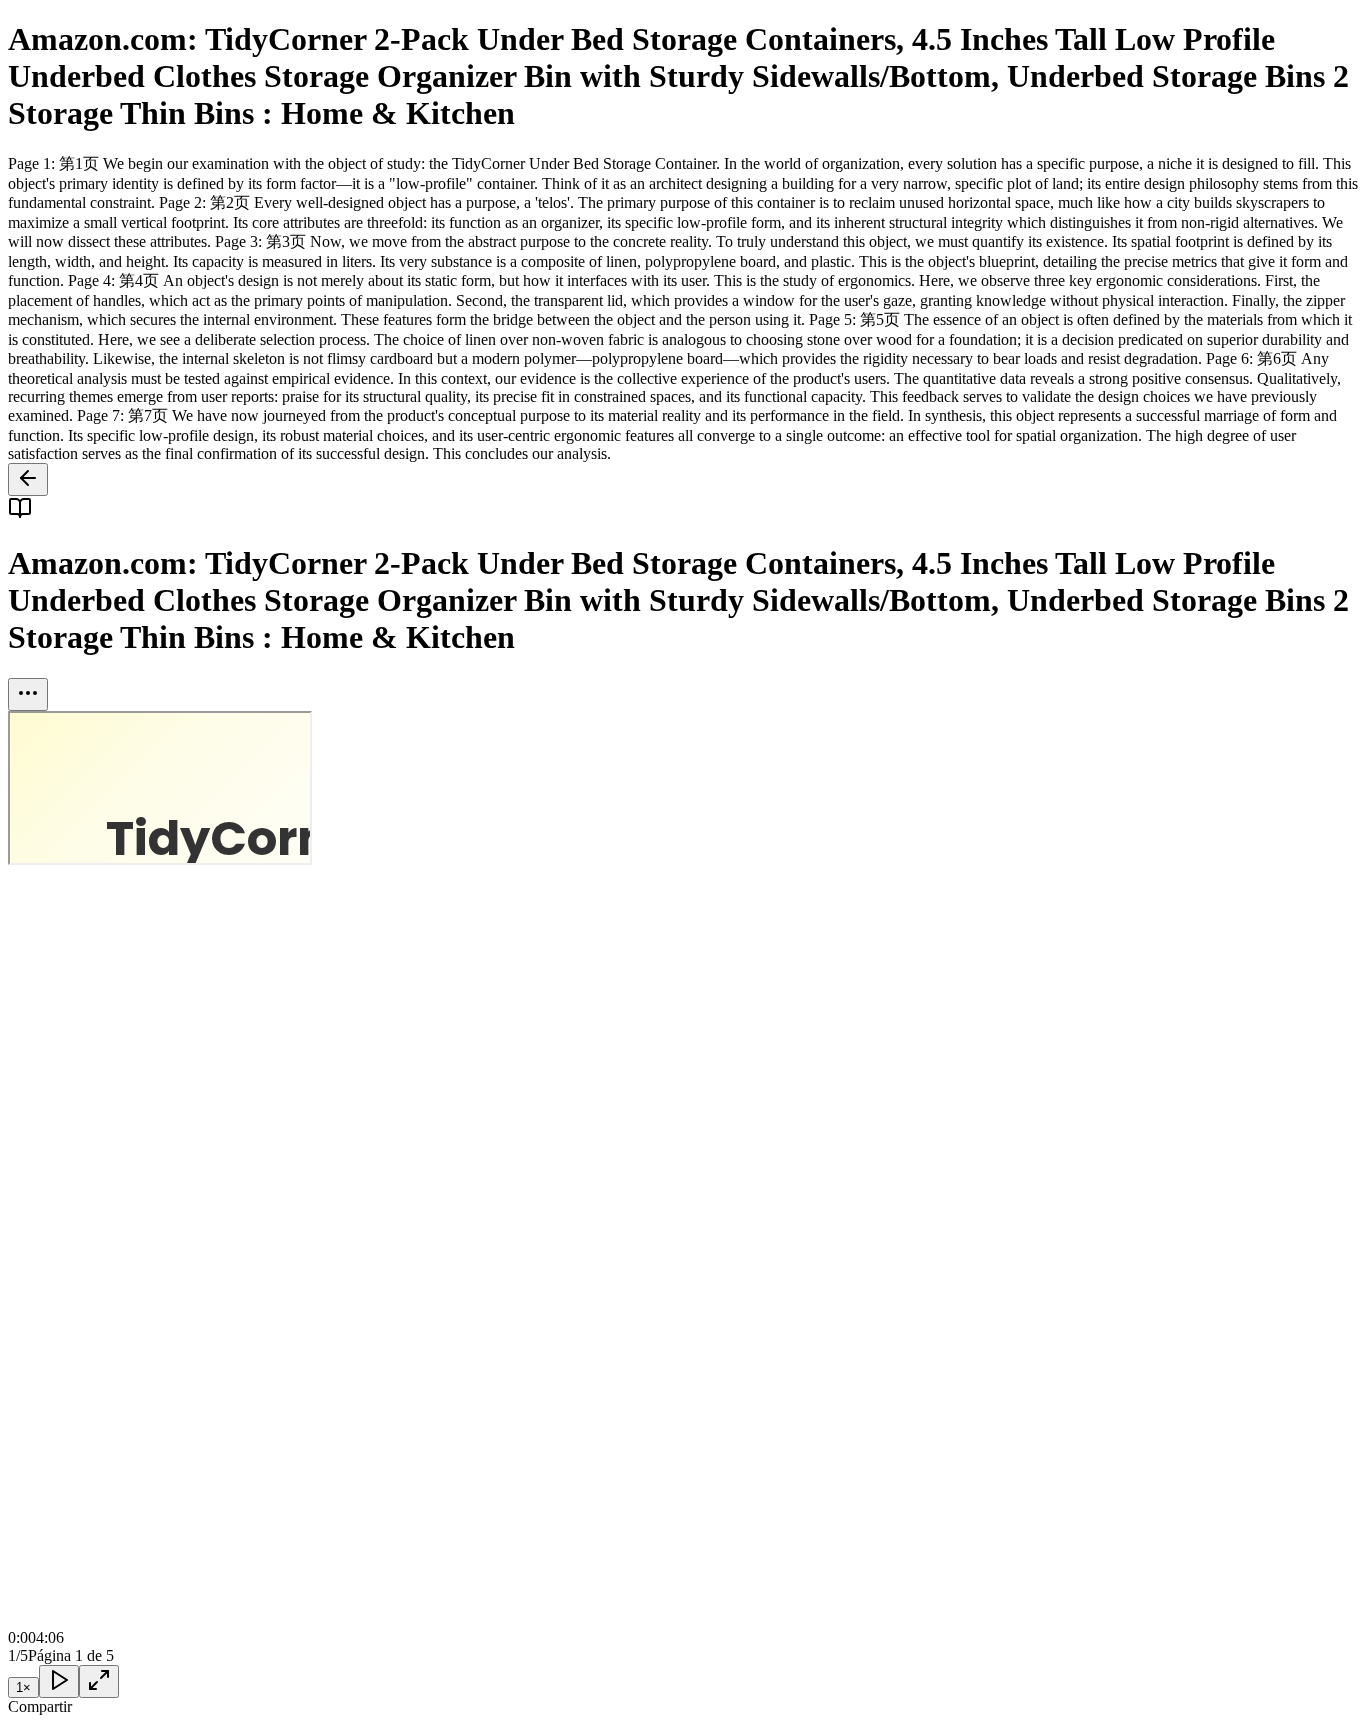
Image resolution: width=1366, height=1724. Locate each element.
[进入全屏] (99, 1681)
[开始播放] (59, 1681)
